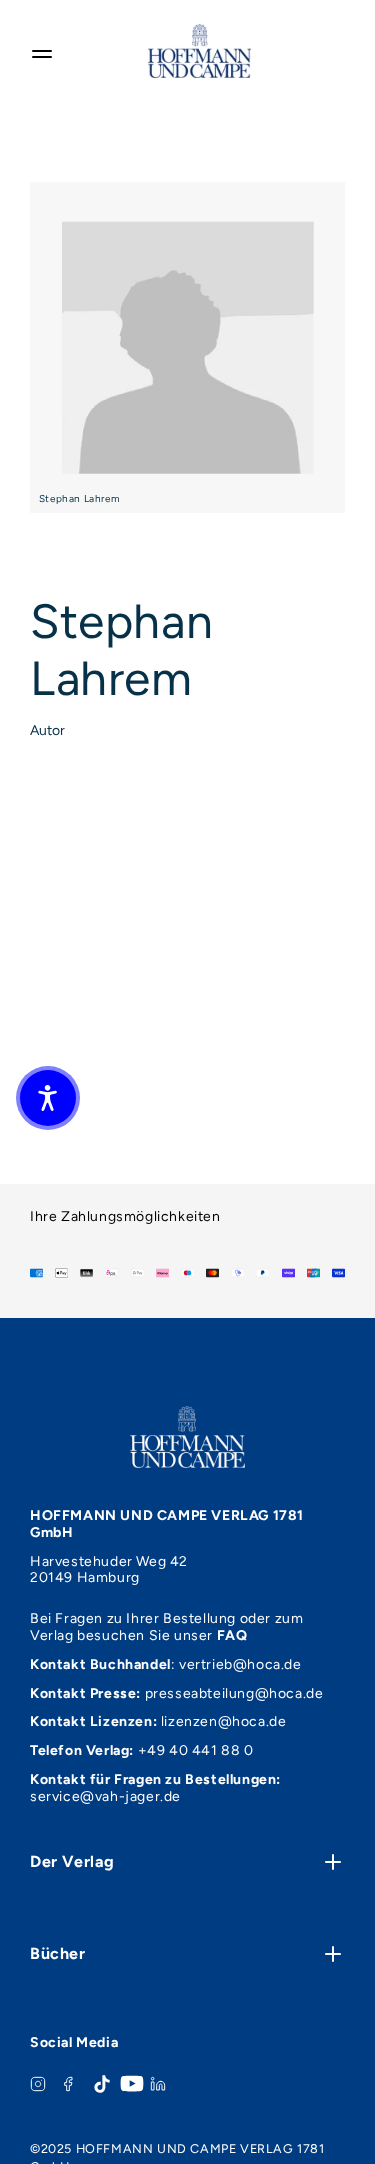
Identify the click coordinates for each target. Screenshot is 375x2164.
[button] (48, 1098)
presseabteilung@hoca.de (234, 1693)
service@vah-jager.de (105, 1796)
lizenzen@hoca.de (224, 1721)
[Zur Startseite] (199, 51)
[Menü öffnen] (42, 51)
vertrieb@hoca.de (240, 1664)
